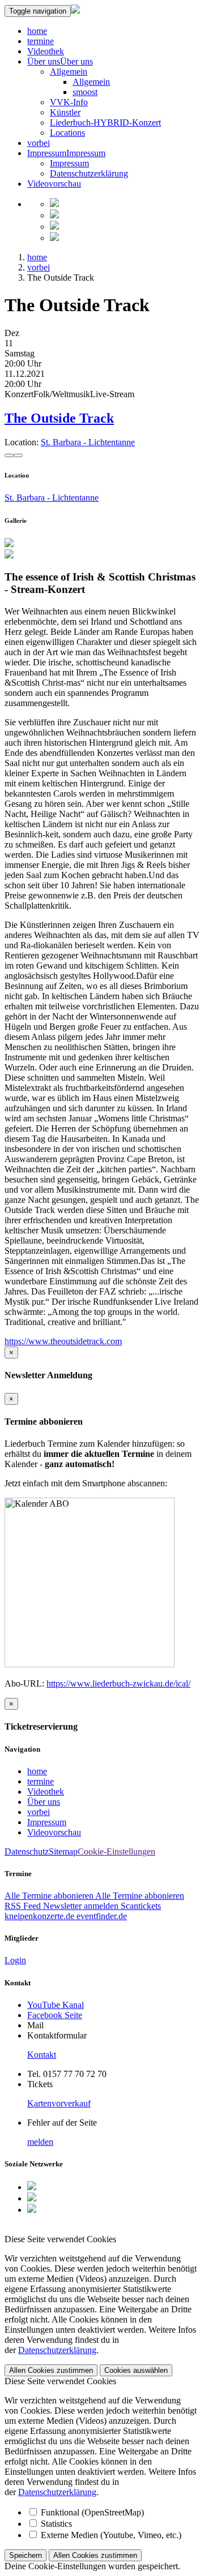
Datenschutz (27, 1852)
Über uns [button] (76, 61)
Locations (67, 133)
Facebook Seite (55, 2015)
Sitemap (63, 1852)
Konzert (19, 394)
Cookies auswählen (136, 2370)
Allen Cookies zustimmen (51, 2370)
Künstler (65, 112)
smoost (85, 92)
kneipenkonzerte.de (39, 1916)
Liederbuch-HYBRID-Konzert (105, 122)
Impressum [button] (86, 153)
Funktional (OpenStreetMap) (92, 2512)
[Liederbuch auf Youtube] (54, 227)
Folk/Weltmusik (62, 394)
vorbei (39, 143)
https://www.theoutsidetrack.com (63, 1341)
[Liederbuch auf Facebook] (54, 204)
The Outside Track (59, 418)
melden (40, 2142)
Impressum (47, 153)
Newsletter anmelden (81, 1906)
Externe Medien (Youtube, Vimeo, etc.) (111, 2535)
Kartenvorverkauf (59, 2103)
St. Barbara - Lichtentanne (88, 442)
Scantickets (141, 1906)
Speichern (25, 2555)
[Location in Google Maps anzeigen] (18, 455)
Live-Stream (112, 394)
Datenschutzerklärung (89, 173)
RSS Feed (23, 1906)
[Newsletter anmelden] (54, 238)
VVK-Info (69, 102)
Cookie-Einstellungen (116, 1852)
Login (15, 1960)
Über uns (44, 61)
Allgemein (69, 72)
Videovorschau (54, 184)
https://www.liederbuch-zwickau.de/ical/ (118, 1683)
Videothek (46, 51)
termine (41, 41)
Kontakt (42, 2055)
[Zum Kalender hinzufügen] (9, 455)
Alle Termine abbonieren (50, 1896)
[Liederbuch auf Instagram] (54, 215)
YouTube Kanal (56, 2005)
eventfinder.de (101, 1916)
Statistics (56, 2524)
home (37, 31)
